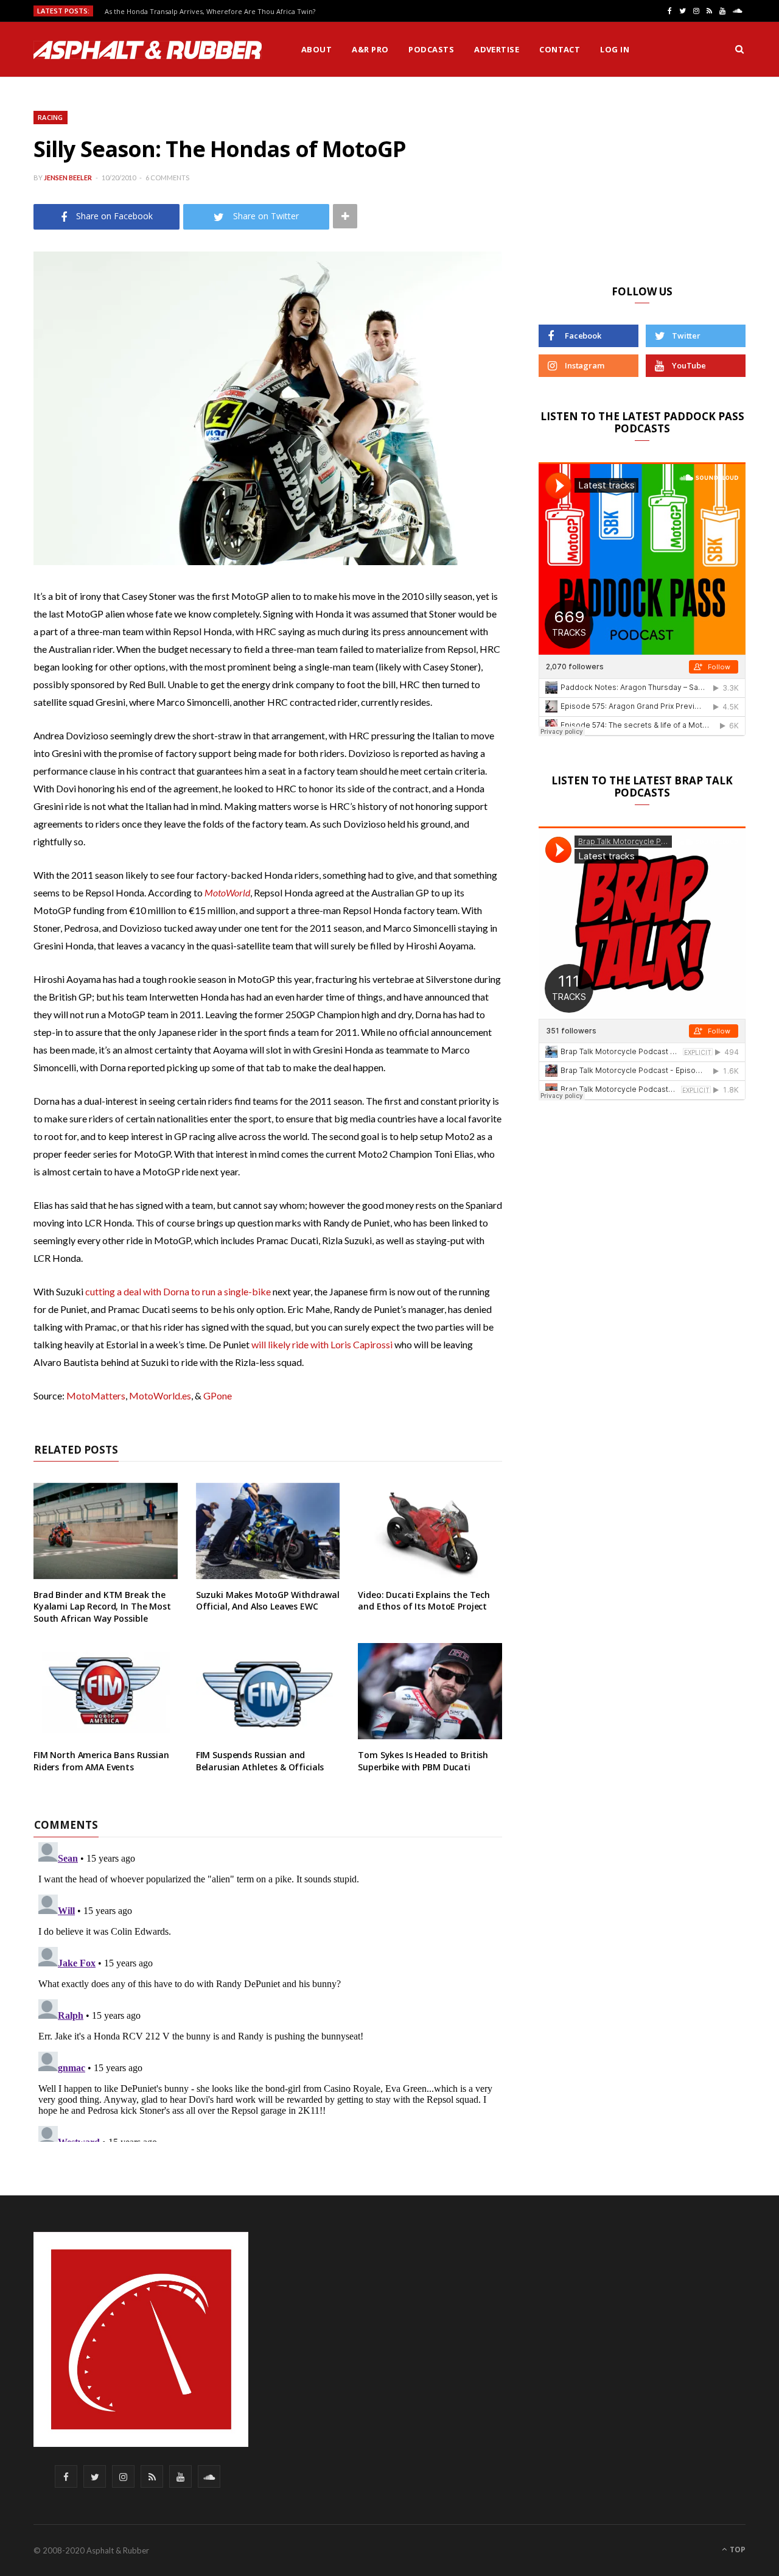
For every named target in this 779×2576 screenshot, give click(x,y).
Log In (615, 49)
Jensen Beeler (68, 178)
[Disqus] (268, 1990)
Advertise (497, 49)
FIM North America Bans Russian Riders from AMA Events (101, 1761)
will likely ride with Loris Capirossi (322, 1344)
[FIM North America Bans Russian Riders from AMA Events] (106, 1691)
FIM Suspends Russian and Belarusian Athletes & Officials (260, 1761)
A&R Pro (370, 49)
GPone (218, 1395)
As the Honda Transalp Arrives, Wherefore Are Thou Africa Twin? (210, 12)
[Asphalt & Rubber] (148, 50)
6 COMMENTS (167, 178)
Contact (560, 49)
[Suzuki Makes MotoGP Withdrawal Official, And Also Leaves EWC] (268, 1531)
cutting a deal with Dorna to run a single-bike (178, 1291)
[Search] (739, 49)
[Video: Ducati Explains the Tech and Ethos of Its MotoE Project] (430, 1531)
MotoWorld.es (160, 1395)
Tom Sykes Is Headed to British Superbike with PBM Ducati (423, 1761)
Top (737, 2550)
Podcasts (431, 49)
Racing (51, 117)
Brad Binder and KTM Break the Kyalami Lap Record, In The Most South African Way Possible (102, 1606)
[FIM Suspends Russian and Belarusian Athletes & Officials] (268, 1691)
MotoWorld (227, 892)
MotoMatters (96, 1395)
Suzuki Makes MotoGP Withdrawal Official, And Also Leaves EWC (268, 1601)
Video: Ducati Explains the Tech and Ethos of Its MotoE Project (424, 1601)
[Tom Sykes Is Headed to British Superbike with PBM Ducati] (430, 1691)
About (316, 49)
